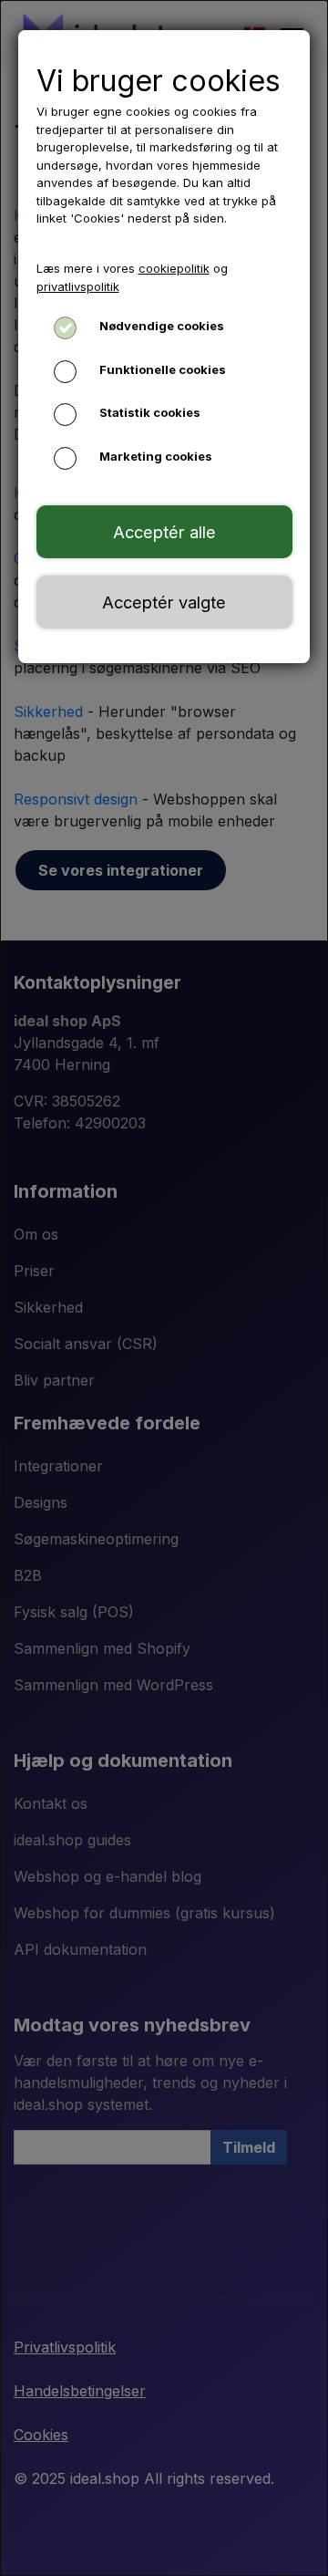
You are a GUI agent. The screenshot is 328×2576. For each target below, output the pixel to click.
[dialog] (164, 1288)
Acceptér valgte (164, 602)
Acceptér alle (164, 532)
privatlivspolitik (78, 286)
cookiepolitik (174, 268)
